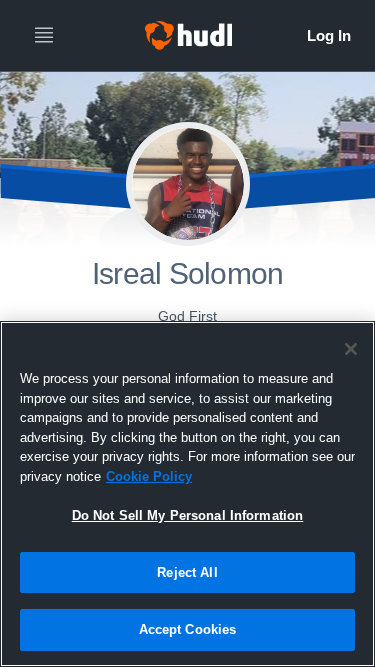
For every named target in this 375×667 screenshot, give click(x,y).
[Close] (351, 349)
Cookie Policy (149, 476)
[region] (187, 494)
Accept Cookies (188, 629)
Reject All (187, 572)
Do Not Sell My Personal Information (188, 515)
